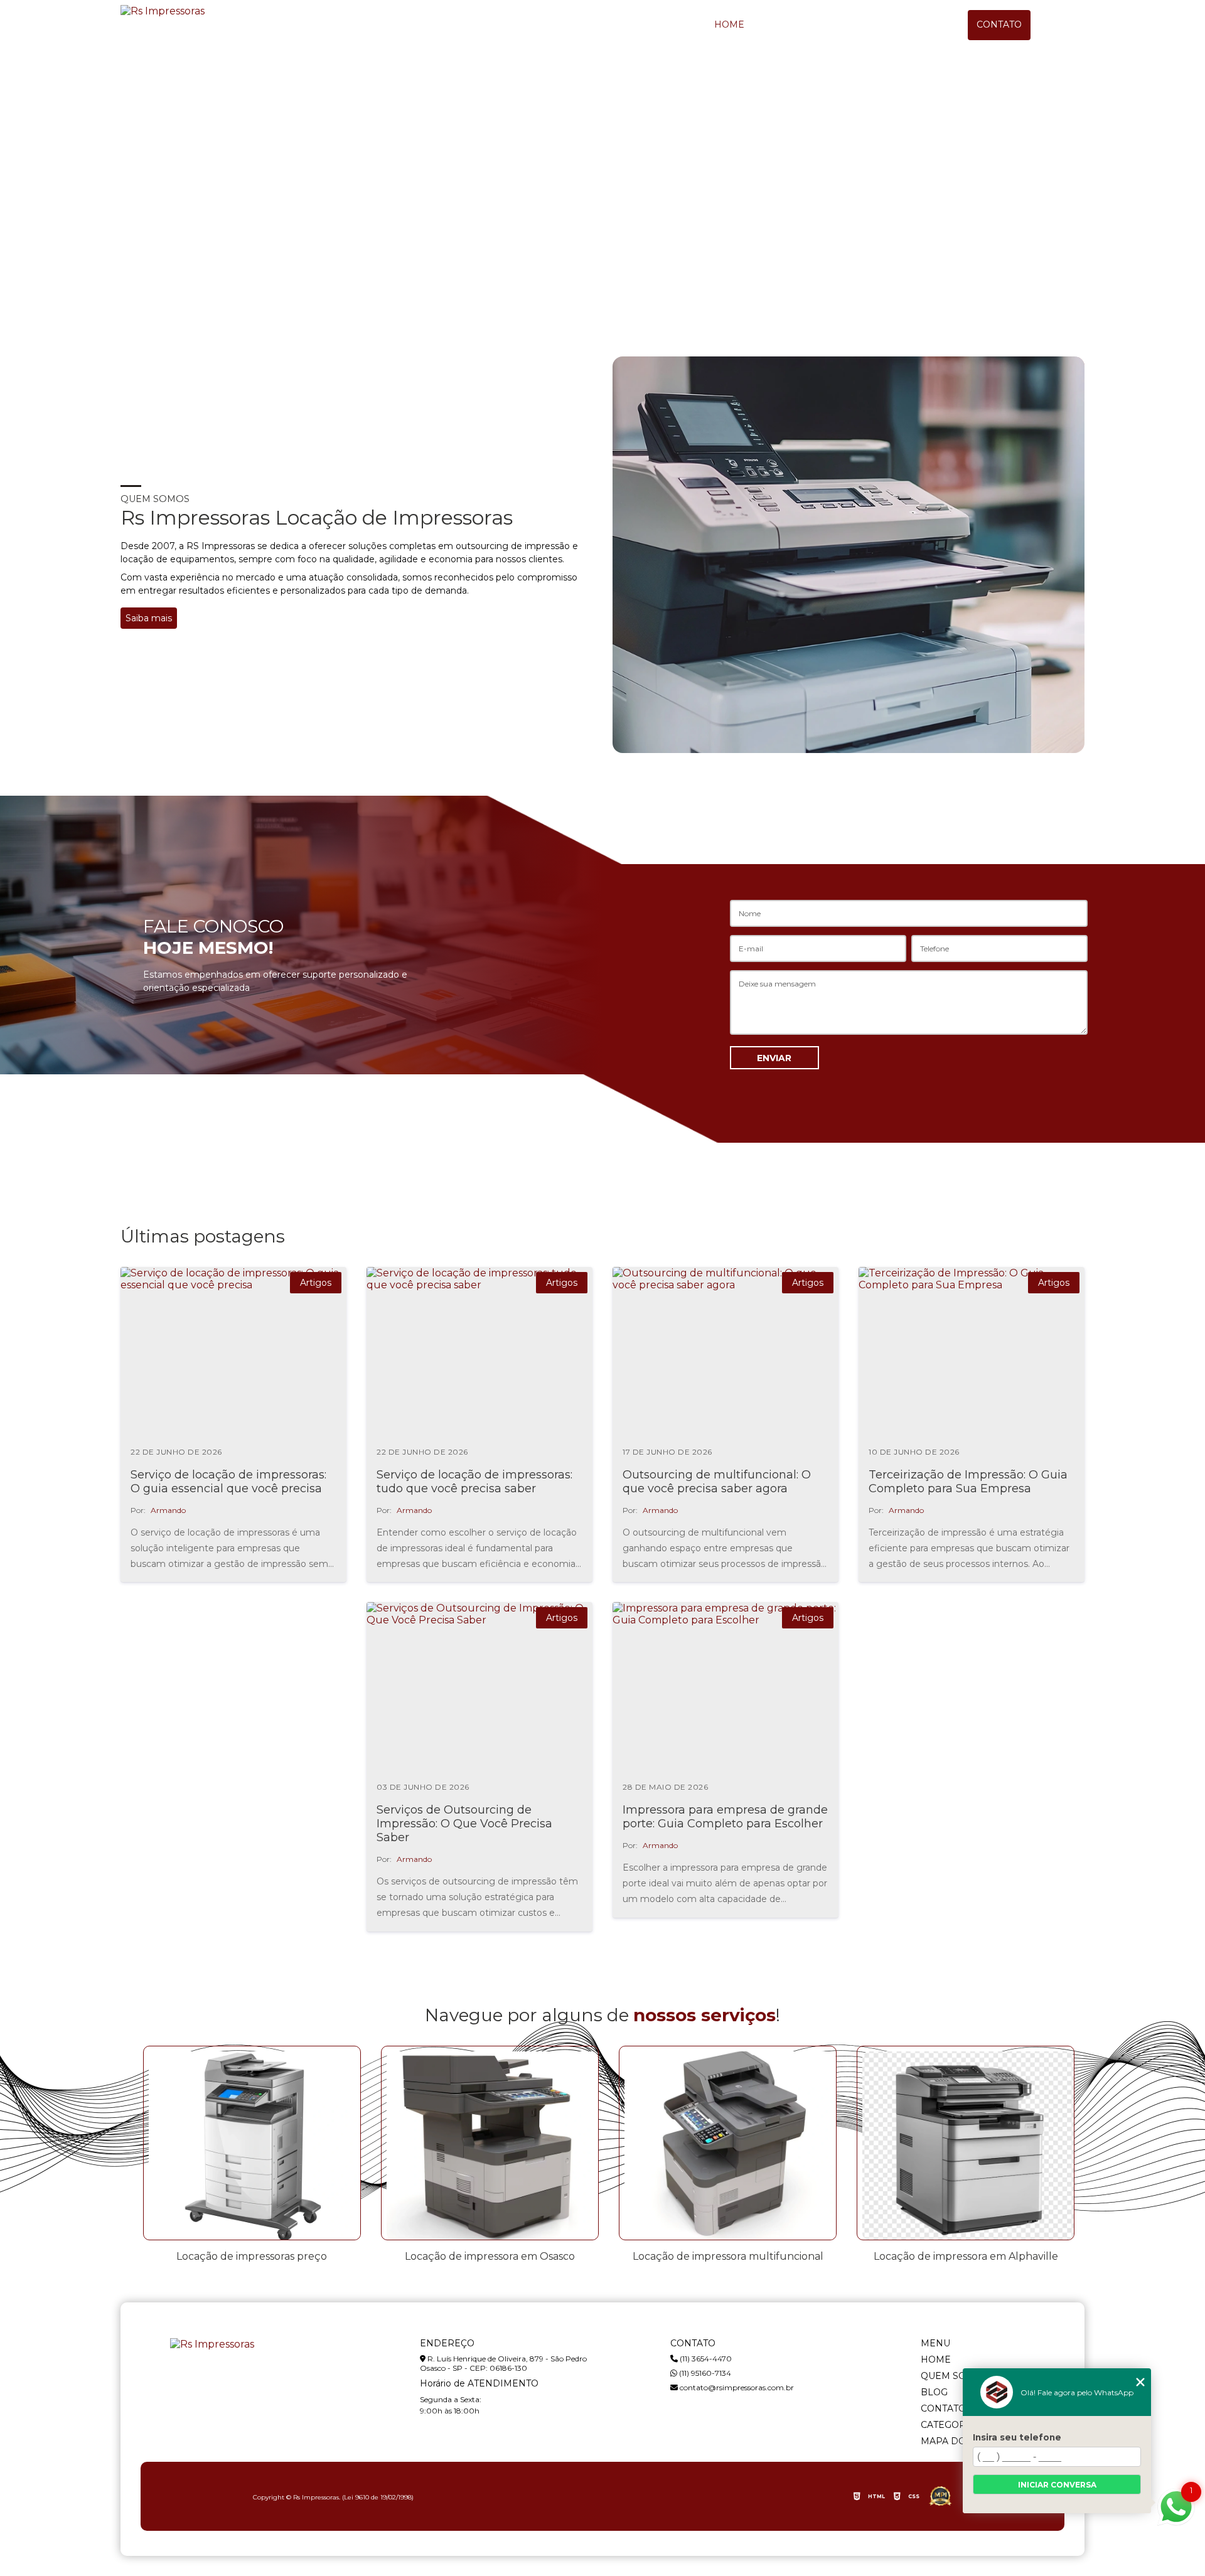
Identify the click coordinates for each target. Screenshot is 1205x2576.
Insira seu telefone (1017, 2437)
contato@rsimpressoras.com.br (736, 2387)
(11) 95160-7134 (704, 2373)
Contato (999, 24)
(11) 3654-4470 (705, 2359)
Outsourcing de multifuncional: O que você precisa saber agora (717, 1482)
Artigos (316, 1283)
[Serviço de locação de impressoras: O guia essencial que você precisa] (233, 1352)
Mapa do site (955, 2441)
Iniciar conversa (1057, 2485)
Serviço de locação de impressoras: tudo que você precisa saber (474, 1482)
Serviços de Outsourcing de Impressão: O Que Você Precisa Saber (464, 1824)
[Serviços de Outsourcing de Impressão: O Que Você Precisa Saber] (479, 1687)
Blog (910, 24)
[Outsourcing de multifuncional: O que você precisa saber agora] (726, 1352)
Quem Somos (821, 24)
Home (729, 24)
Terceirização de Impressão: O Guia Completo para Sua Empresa (968, 1482)
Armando (168, 1510)
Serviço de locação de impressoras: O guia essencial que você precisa (228, 1482)
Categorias (951, 2425)
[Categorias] (1070, 25)
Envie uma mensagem (177, 209)
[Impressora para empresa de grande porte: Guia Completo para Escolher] (726, 1687)
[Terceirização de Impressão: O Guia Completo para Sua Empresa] (972, 1352)
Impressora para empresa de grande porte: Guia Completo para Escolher (725, 1817)
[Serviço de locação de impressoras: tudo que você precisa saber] (479, 1352)
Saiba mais (149, 618)
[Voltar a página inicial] (163, 11)
